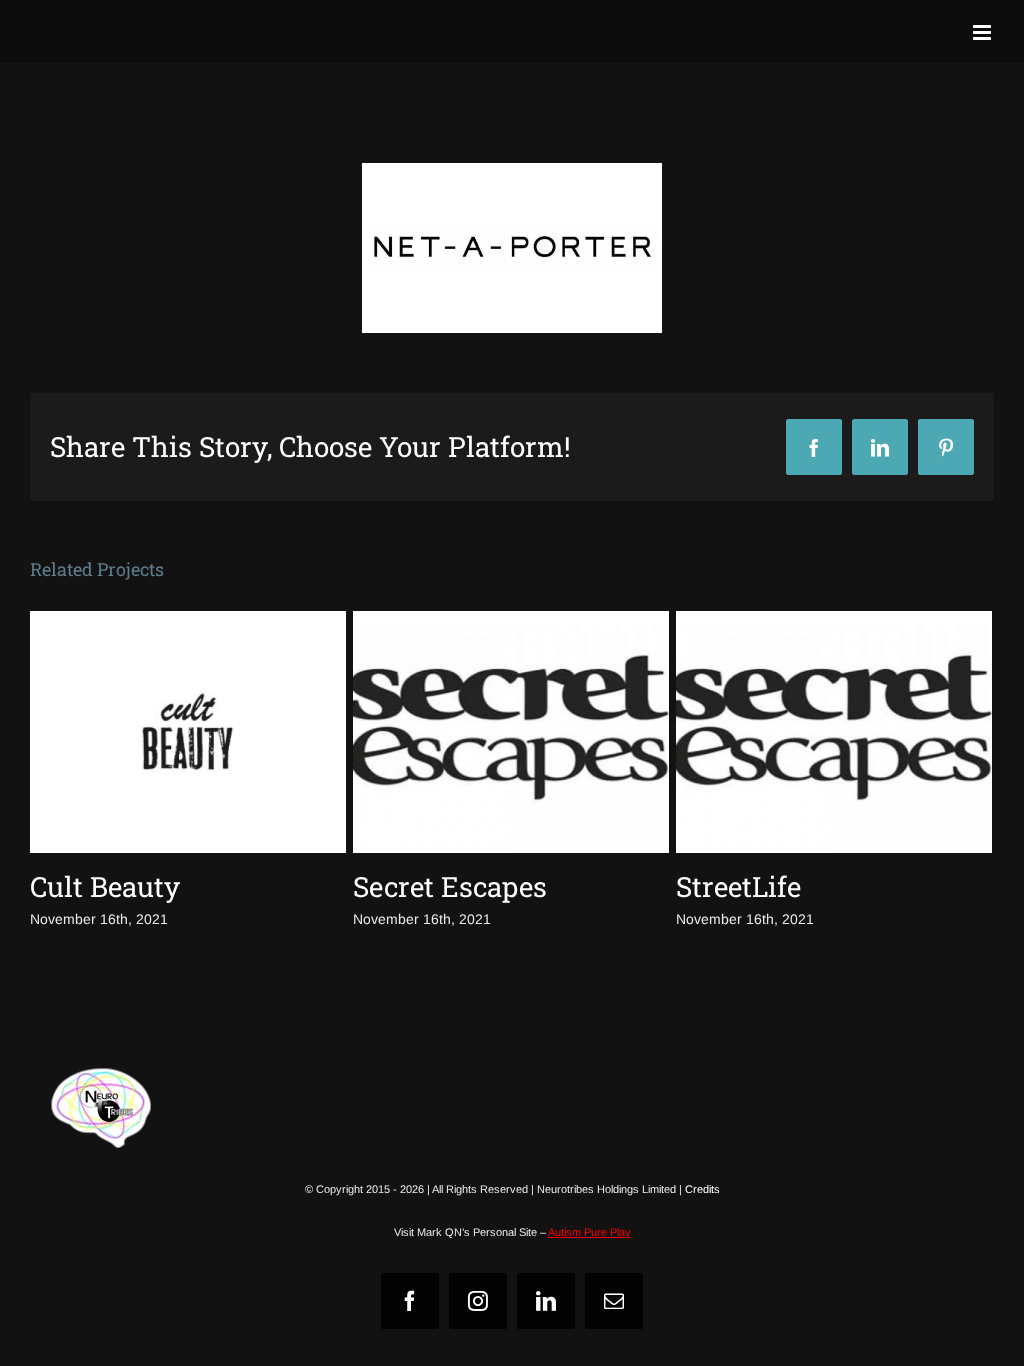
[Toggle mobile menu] (983, 32)
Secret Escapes (450, 886)
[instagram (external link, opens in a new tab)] (478, 1301)
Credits (702, 1189)
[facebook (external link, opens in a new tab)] (410, 1301)
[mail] (614, 1301)
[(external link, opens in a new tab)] (512, 248)
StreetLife (738, 886)
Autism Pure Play (589, 1232)
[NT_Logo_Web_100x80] (101, 1075)
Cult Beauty (105, 886)
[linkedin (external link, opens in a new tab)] (546, 1301)
